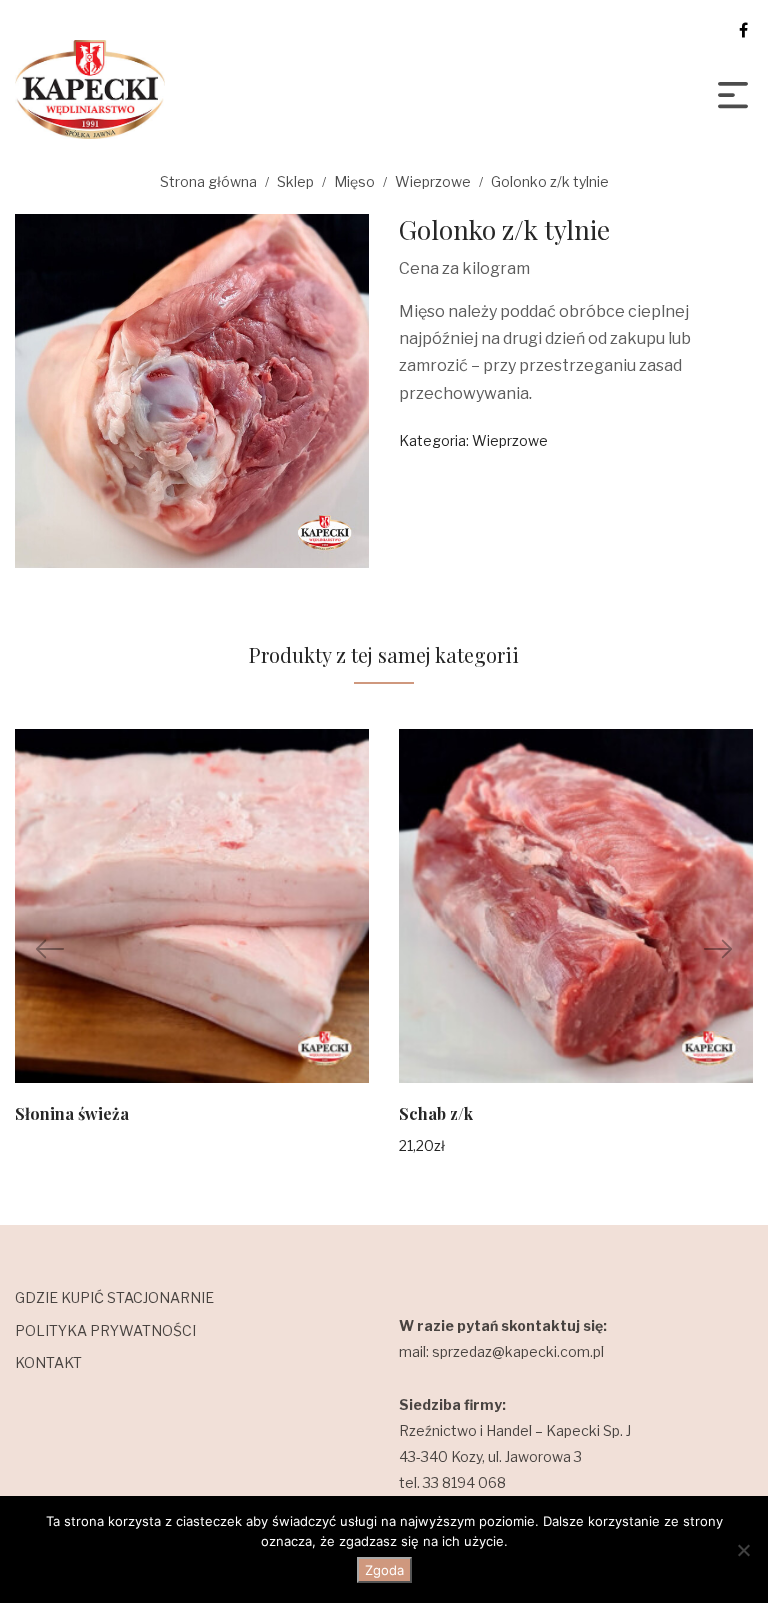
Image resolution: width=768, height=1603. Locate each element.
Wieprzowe (433, 181)
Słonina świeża (72, 1113)
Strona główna (208, 181)
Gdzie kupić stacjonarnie (114, 1297)
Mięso (354, 181)
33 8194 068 (464, 1482)
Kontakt (48, 1362)
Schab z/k (436, 1113)
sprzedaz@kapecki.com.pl (518, 1351)
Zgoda (384, 1570)
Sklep (295, 181)
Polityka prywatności (105, 1330)
